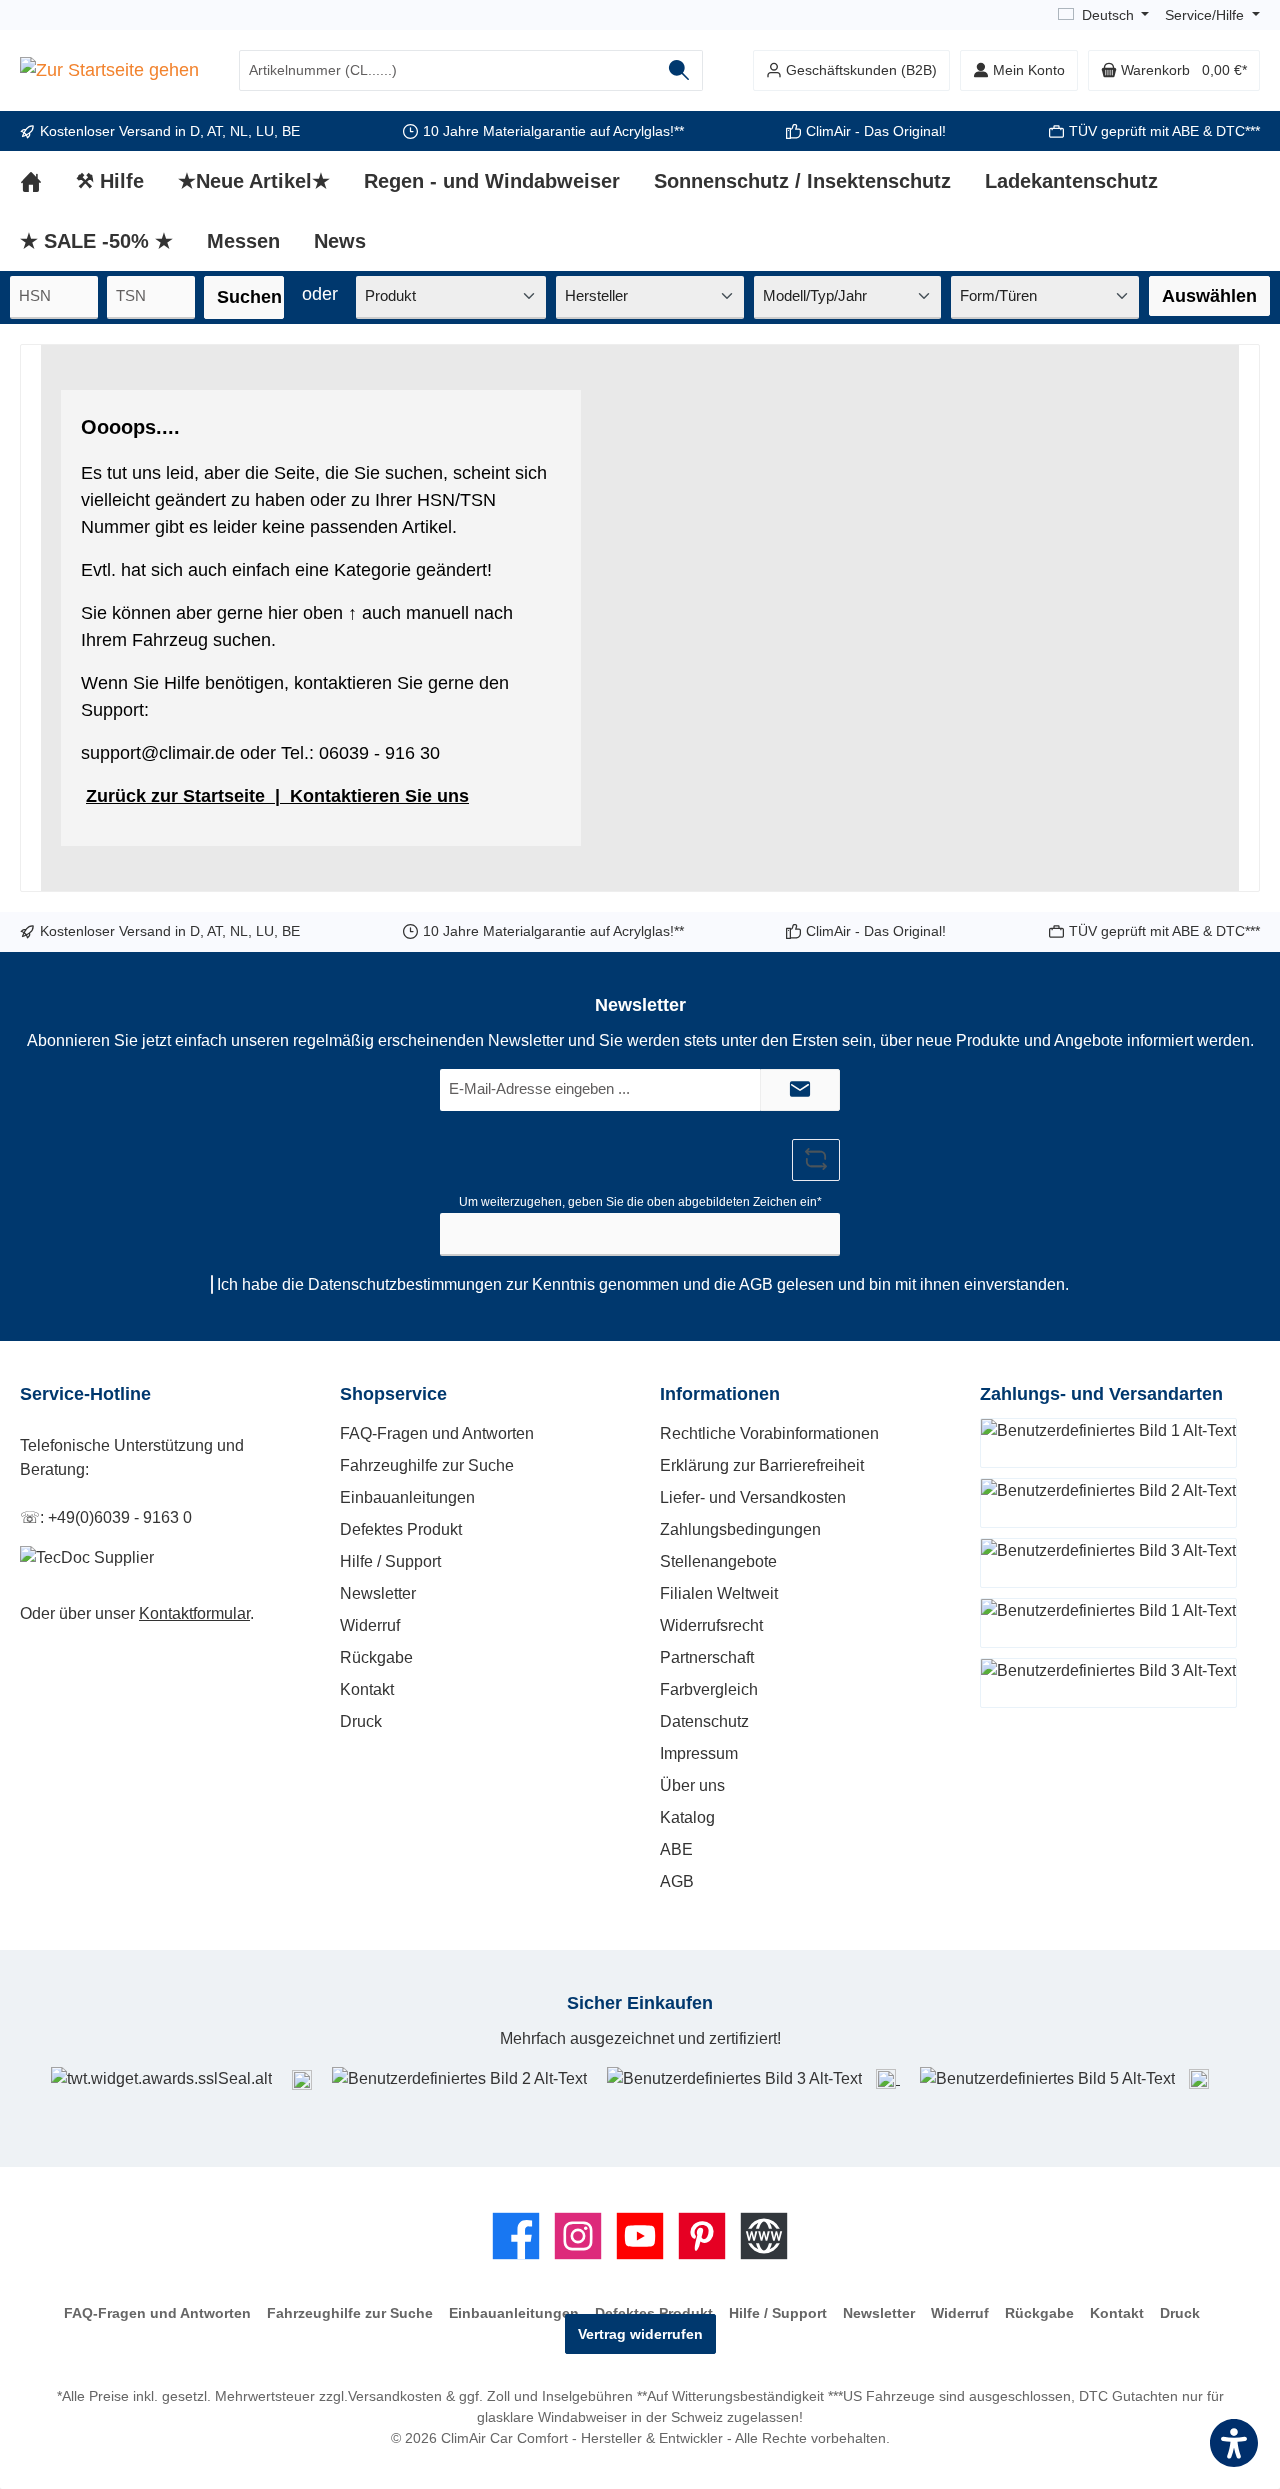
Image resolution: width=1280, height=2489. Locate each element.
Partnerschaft (707, 1657)
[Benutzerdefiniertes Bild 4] (888, 2078)
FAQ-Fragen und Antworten (437, 1433)
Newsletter (378, 1593)
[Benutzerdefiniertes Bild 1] (302, 2079)
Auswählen (1209, 296)
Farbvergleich (709, 1689)
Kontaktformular (194, 1613)
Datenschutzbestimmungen (405, 1284)
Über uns (692, 1785)
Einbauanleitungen (407, 1497)
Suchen (249, 297)
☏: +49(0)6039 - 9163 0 (106, 1517)
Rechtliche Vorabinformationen (769, 1433)
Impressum (699, 1753)
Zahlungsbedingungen (740, 1529)
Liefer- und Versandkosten (753, 1497)
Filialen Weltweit (719, 1593)
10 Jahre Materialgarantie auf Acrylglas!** (553, 131)
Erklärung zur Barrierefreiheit (762, 1465)
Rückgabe (376, 1657)
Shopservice (393, 1394)
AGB (756, 1284)
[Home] (48, 181)
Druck (361, 1721)
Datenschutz (704, 1721)
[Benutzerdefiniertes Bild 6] (1199, 2078)
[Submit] (800, 1090)
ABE (676, 1849)
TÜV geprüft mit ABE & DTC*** (1164, 131)
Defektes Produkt (401, 1529)
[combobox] (448, 70)
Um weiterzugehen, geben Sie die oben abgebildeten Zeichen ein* (640, 1202)
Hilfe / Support (390, 1561)
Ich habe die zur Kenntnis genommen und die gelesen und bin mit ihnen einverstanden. (643, 1284)
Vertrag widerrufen (640, 2334)
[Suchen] (679, 70)
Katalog (687, 1817)
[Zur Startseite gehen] (109, 71)
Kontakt (367, 1689)
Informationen (720, 1394)
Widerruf (370, 1625)
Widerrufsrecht (711, 1625)
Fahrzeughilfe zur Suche (427, 1465)
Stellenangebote (718, 1561)
